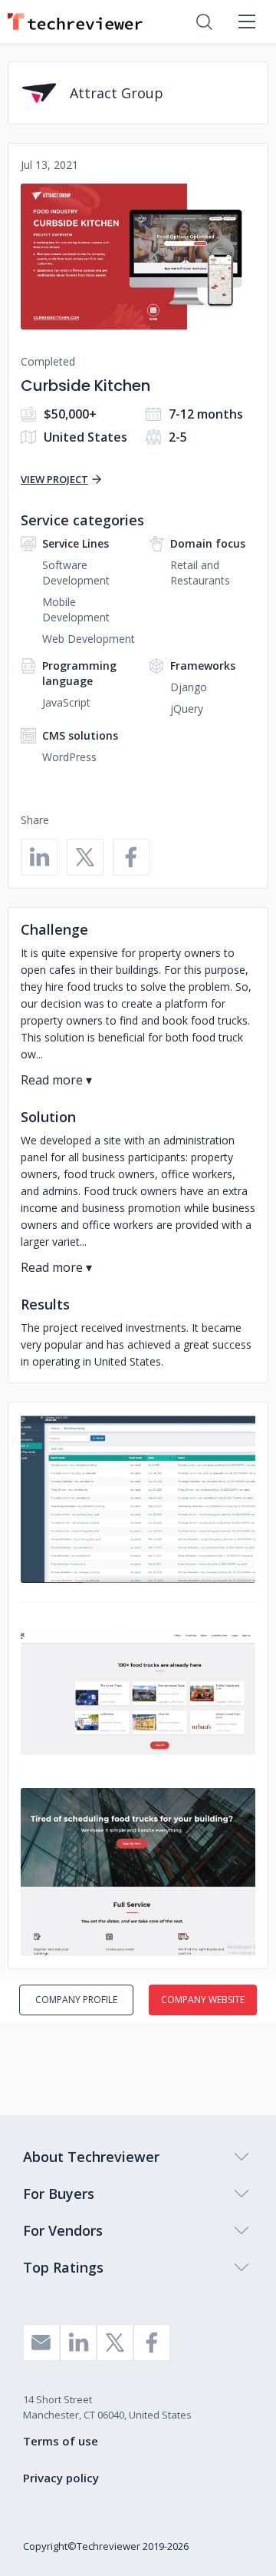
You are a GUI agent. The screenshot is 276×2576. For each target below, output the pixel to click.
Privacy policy (61, 2478)
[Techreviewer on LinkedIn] (78, 2343)
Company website (203, 2000)
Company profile (76, 2000)
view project (54, 479)
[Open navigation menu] (247, 22)
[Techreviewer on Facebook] (152, 2343)
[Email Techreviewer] (41, 2343)
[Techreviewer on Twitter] (115, 2343)
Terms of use (61, 2441)
